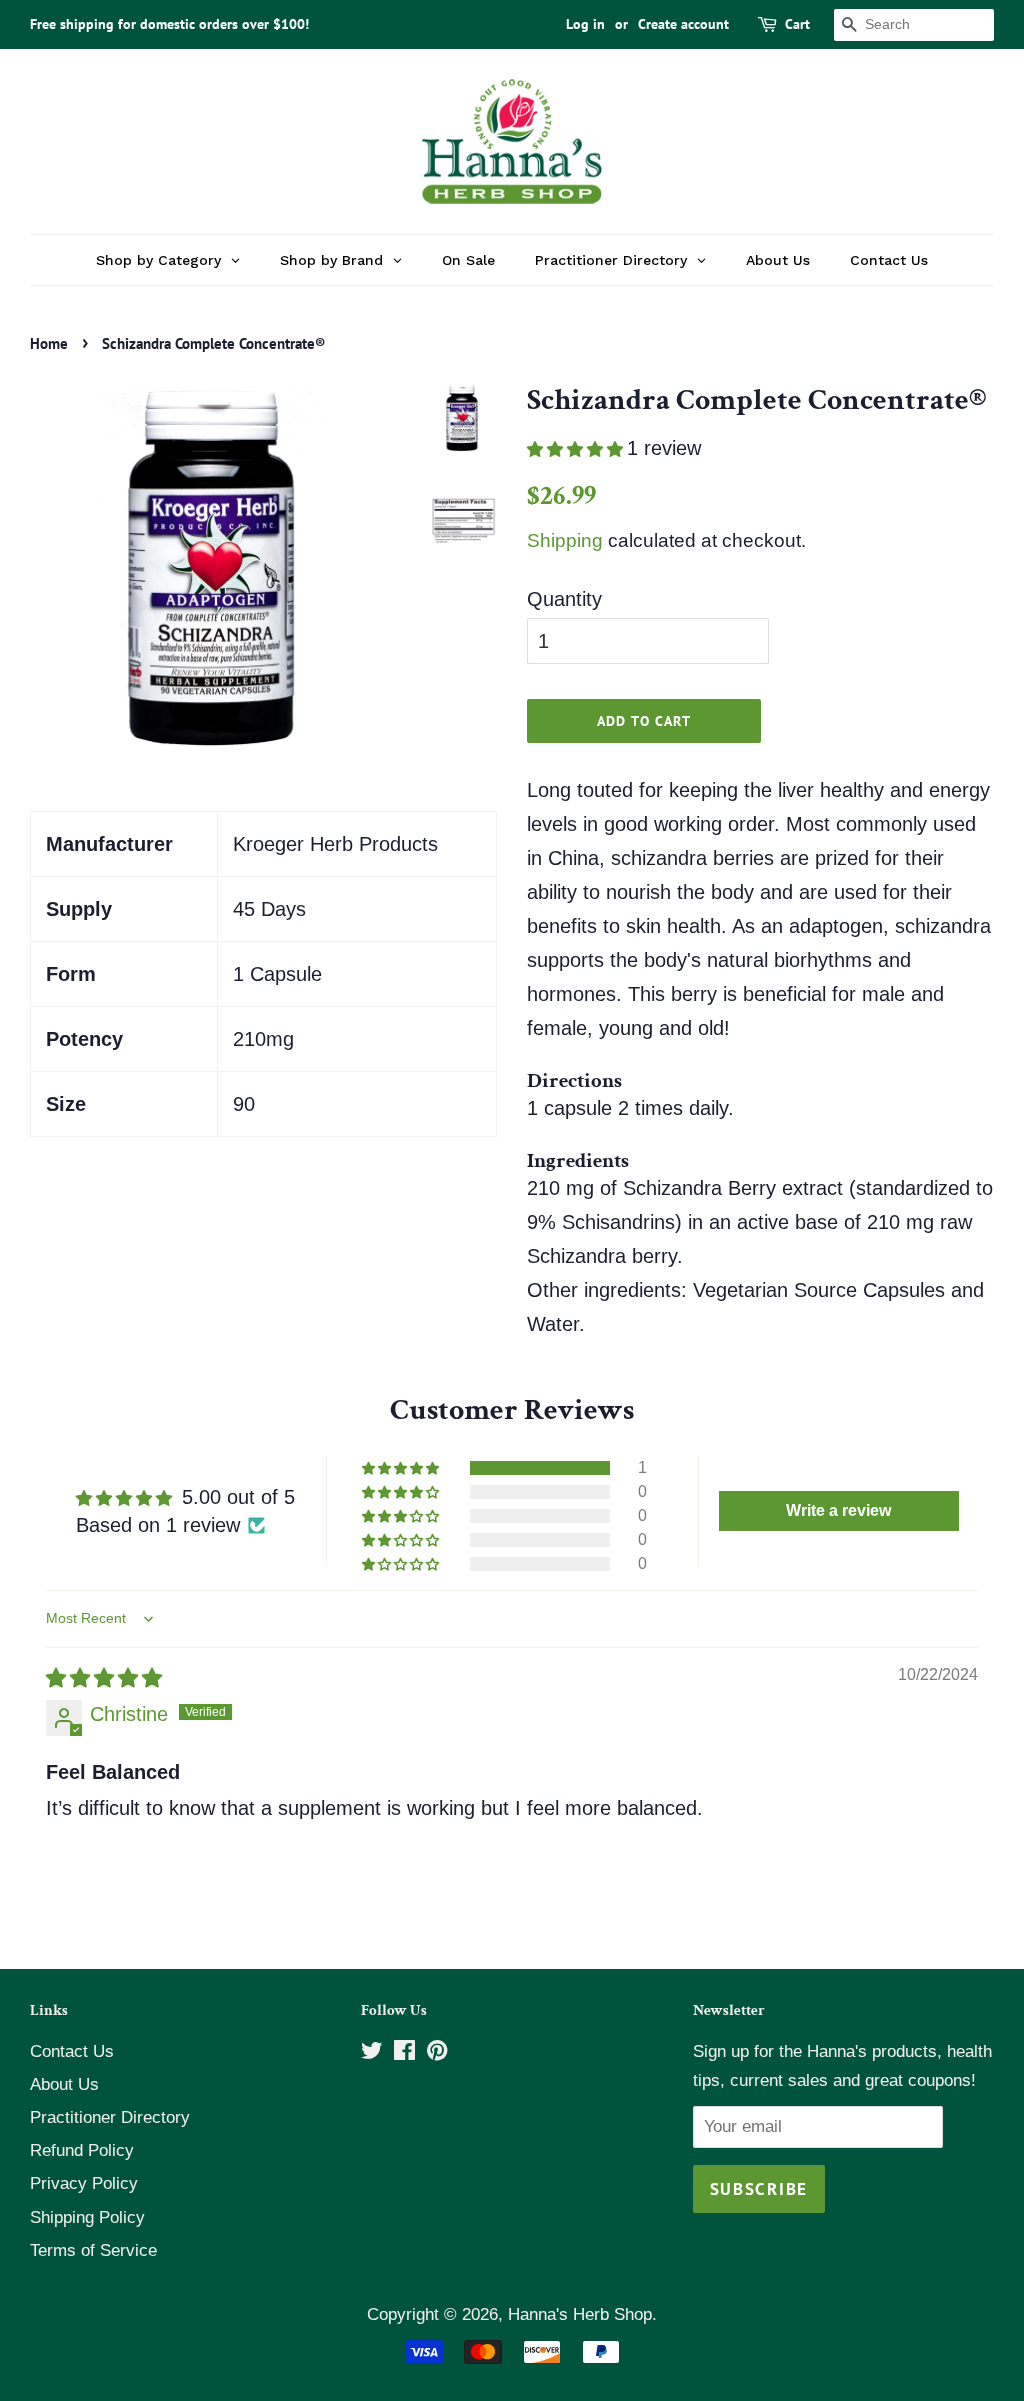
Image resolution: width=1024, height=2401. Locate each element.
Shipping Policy (87, 2217)
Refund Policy (82, 2150)
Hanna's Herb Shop (580, 2314)
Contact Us (72, 2051)
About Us (64, 2084)
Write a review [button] (838, 1510)
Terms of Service (93, 2250)
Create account (683, 24)
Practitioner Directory (110, 2117)
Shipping (565, 540)
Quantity (564, 599)
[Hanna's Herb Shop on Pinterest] (437, 2053)
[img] (104, 1678)
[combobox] (914, 25)
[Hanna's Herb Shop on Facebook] (404, 2053)
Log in (585, 24)
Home (49, 343)
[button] (577, 449)
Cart (797, 24)
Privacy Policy (84, 2183)
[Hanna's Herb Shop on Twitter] (372, 2053)
